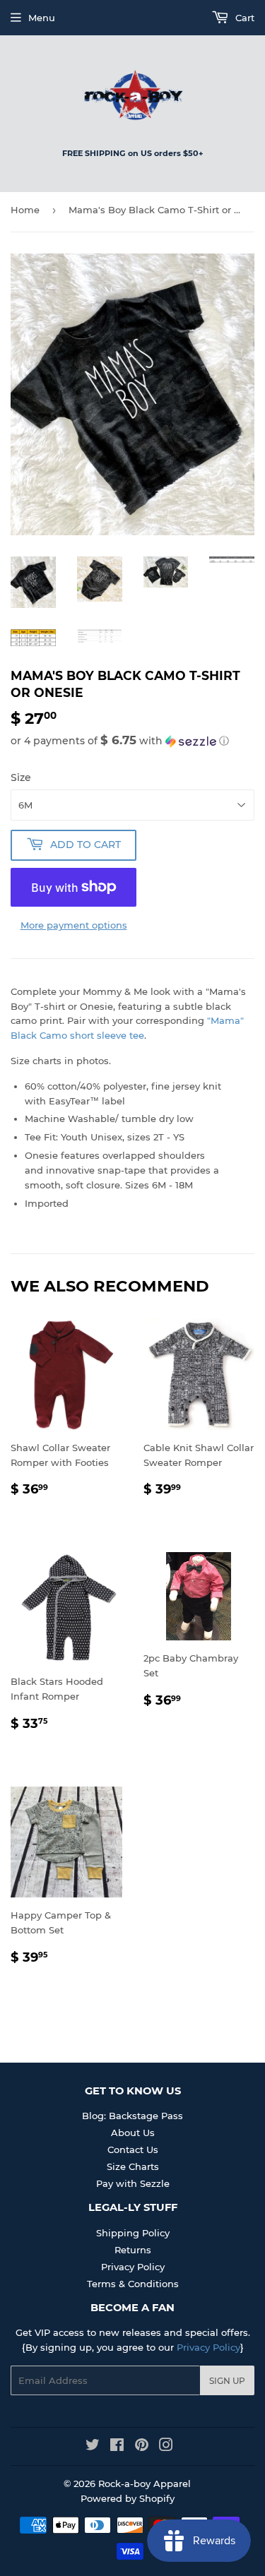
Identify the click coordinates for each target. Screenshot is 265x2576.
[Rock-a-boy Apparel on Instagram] (166, 2447)
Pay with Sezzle (133, 2183)
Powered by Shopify (128, 2498)
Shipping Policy (133, 2233)
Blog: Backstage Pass (132, 2116)
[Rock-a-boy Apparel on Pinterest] (142, 2447)
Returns (133, 2250)
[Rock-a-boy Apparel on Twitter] (93, 2447)
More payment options (74, 925)
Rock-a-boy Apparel (145, 2483)
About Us (133, 2133)
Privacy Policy (133, 2267)
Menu (42, 18)
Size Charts (133, 2166)
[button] (132, 741)
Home (25, 210)
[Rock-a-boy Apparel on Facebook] (117, 2447)
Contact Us (133, 2149)
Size (21, 777)
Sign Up (227, 2381)
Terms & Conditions (133, 2284)
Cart (243, 18)
